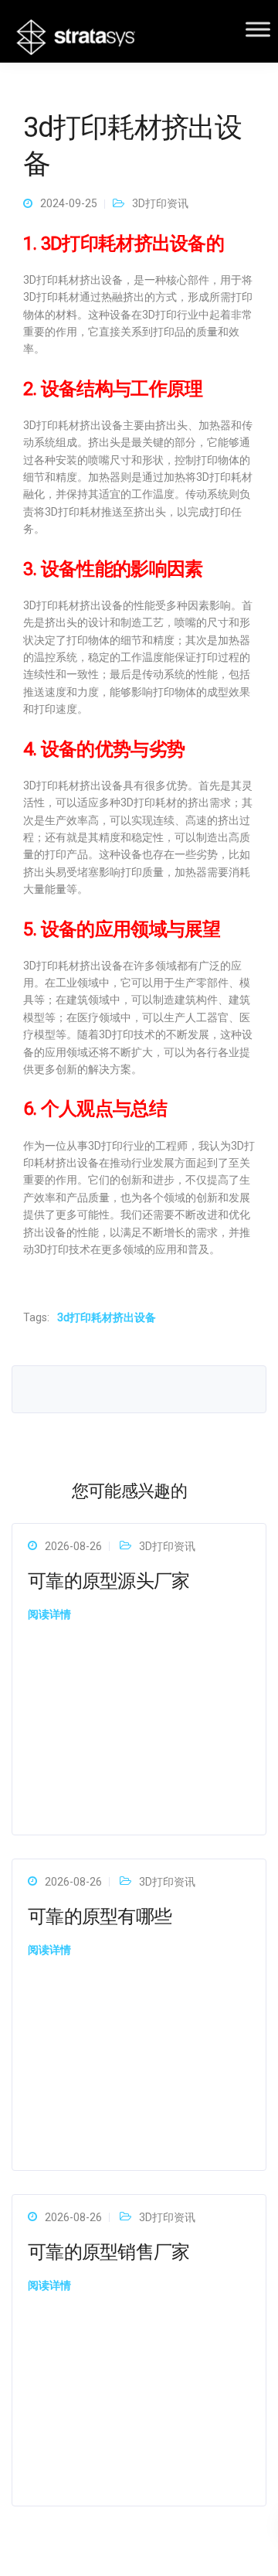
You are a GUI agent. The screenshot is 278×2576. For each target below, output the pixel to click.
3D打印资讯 (160, 203)
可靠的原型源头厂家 (109, 1581)
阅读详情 (49, 1614)
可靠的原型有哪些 (100, 1917)
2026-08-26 (73, 1546)
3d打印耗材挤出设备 (107, 1317)
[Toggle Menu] (258, 29)
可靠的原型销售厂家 (109, 2252)
